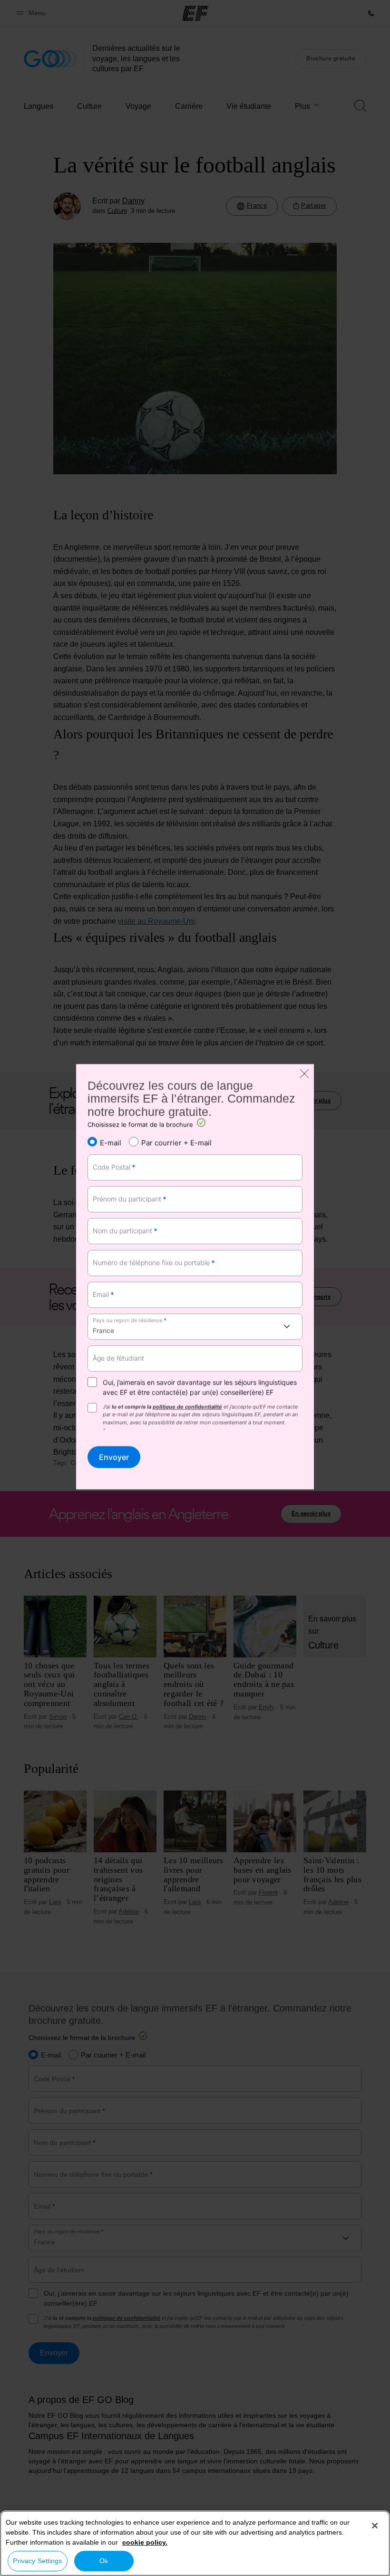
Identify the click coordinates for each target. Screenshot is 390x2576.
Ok (104, 2561)
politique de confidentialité (187, 1407)
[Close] (375, 2526)
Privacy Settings (37, 2561)
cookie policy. (145, 2542)
